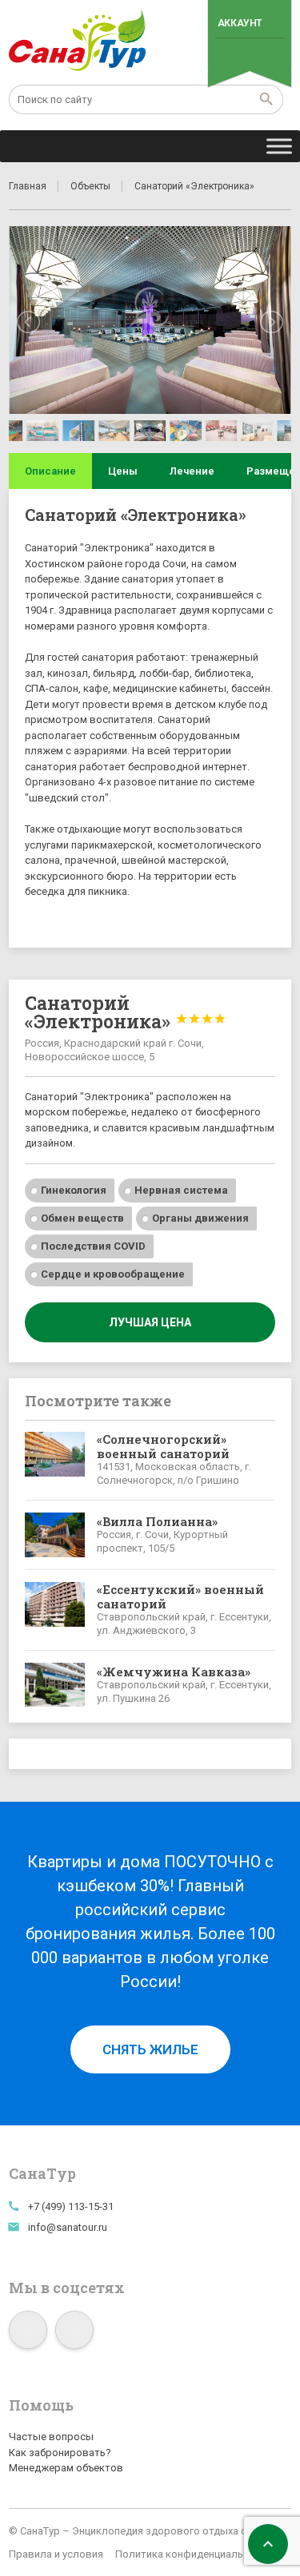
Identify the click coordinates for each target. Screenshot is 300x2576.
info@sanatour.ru (68, 2227)
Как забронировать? (60, 2453)
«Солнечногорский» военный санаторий (163, 1446)
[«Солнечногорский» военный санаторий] (54, 1460)
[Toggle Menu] (279, 146)
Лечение (192, 471)
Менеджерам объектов (66, 2468)
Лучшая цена (150, 1322)
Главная (28, 186)
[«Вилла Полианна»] (54, 1535)
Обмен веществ (82, 1218)
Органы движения (200, 1218)
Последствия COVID (93, 1246)
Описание (50, 471)
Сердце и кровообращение (113, 1274)
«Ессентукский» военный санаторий (180, 1596)
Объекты (90, 186)
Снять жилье (150, 2049)
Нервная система (181, 1190)
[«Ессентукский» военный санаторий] (54, 1610)
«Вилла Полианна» (157, 1521)
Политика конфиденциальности (194, 2554)
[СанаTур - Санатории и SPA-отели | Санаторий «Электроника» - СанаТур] (78, 40)
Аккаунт (240, 23)
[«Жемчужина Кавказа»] (54, 1685)
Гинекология (74, 1190)
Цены (123, 471)
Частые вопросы (51, 2437)
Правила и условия (56, 2554)
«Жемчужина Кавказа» (174, 1672)
